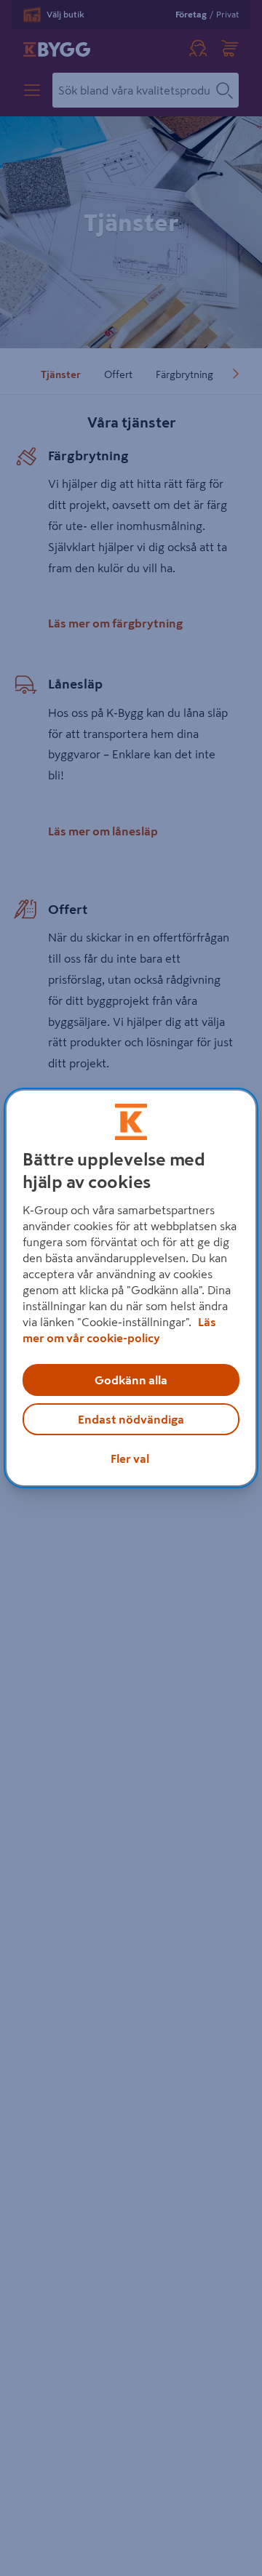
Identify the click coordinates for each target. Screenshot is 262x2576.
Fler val (130, 1458)
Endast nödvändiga (131, 1419)
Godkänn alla (131, 1380)
